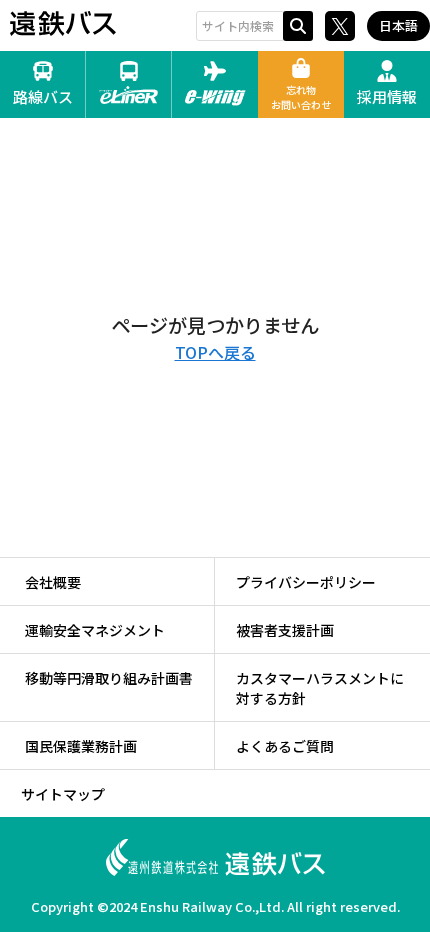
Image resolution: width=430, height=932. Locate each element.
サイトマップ (63, 794)
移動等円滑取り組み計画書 (109, 678)
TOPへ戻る (215, 352)
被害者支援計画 (285, 630)
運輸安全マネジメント (95, 630)
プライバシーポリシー (306, 582)
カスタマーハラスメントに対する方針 (320, 688)
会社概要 (53, 582)
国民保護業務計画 (81, 746)
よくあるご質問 (285, 746)
